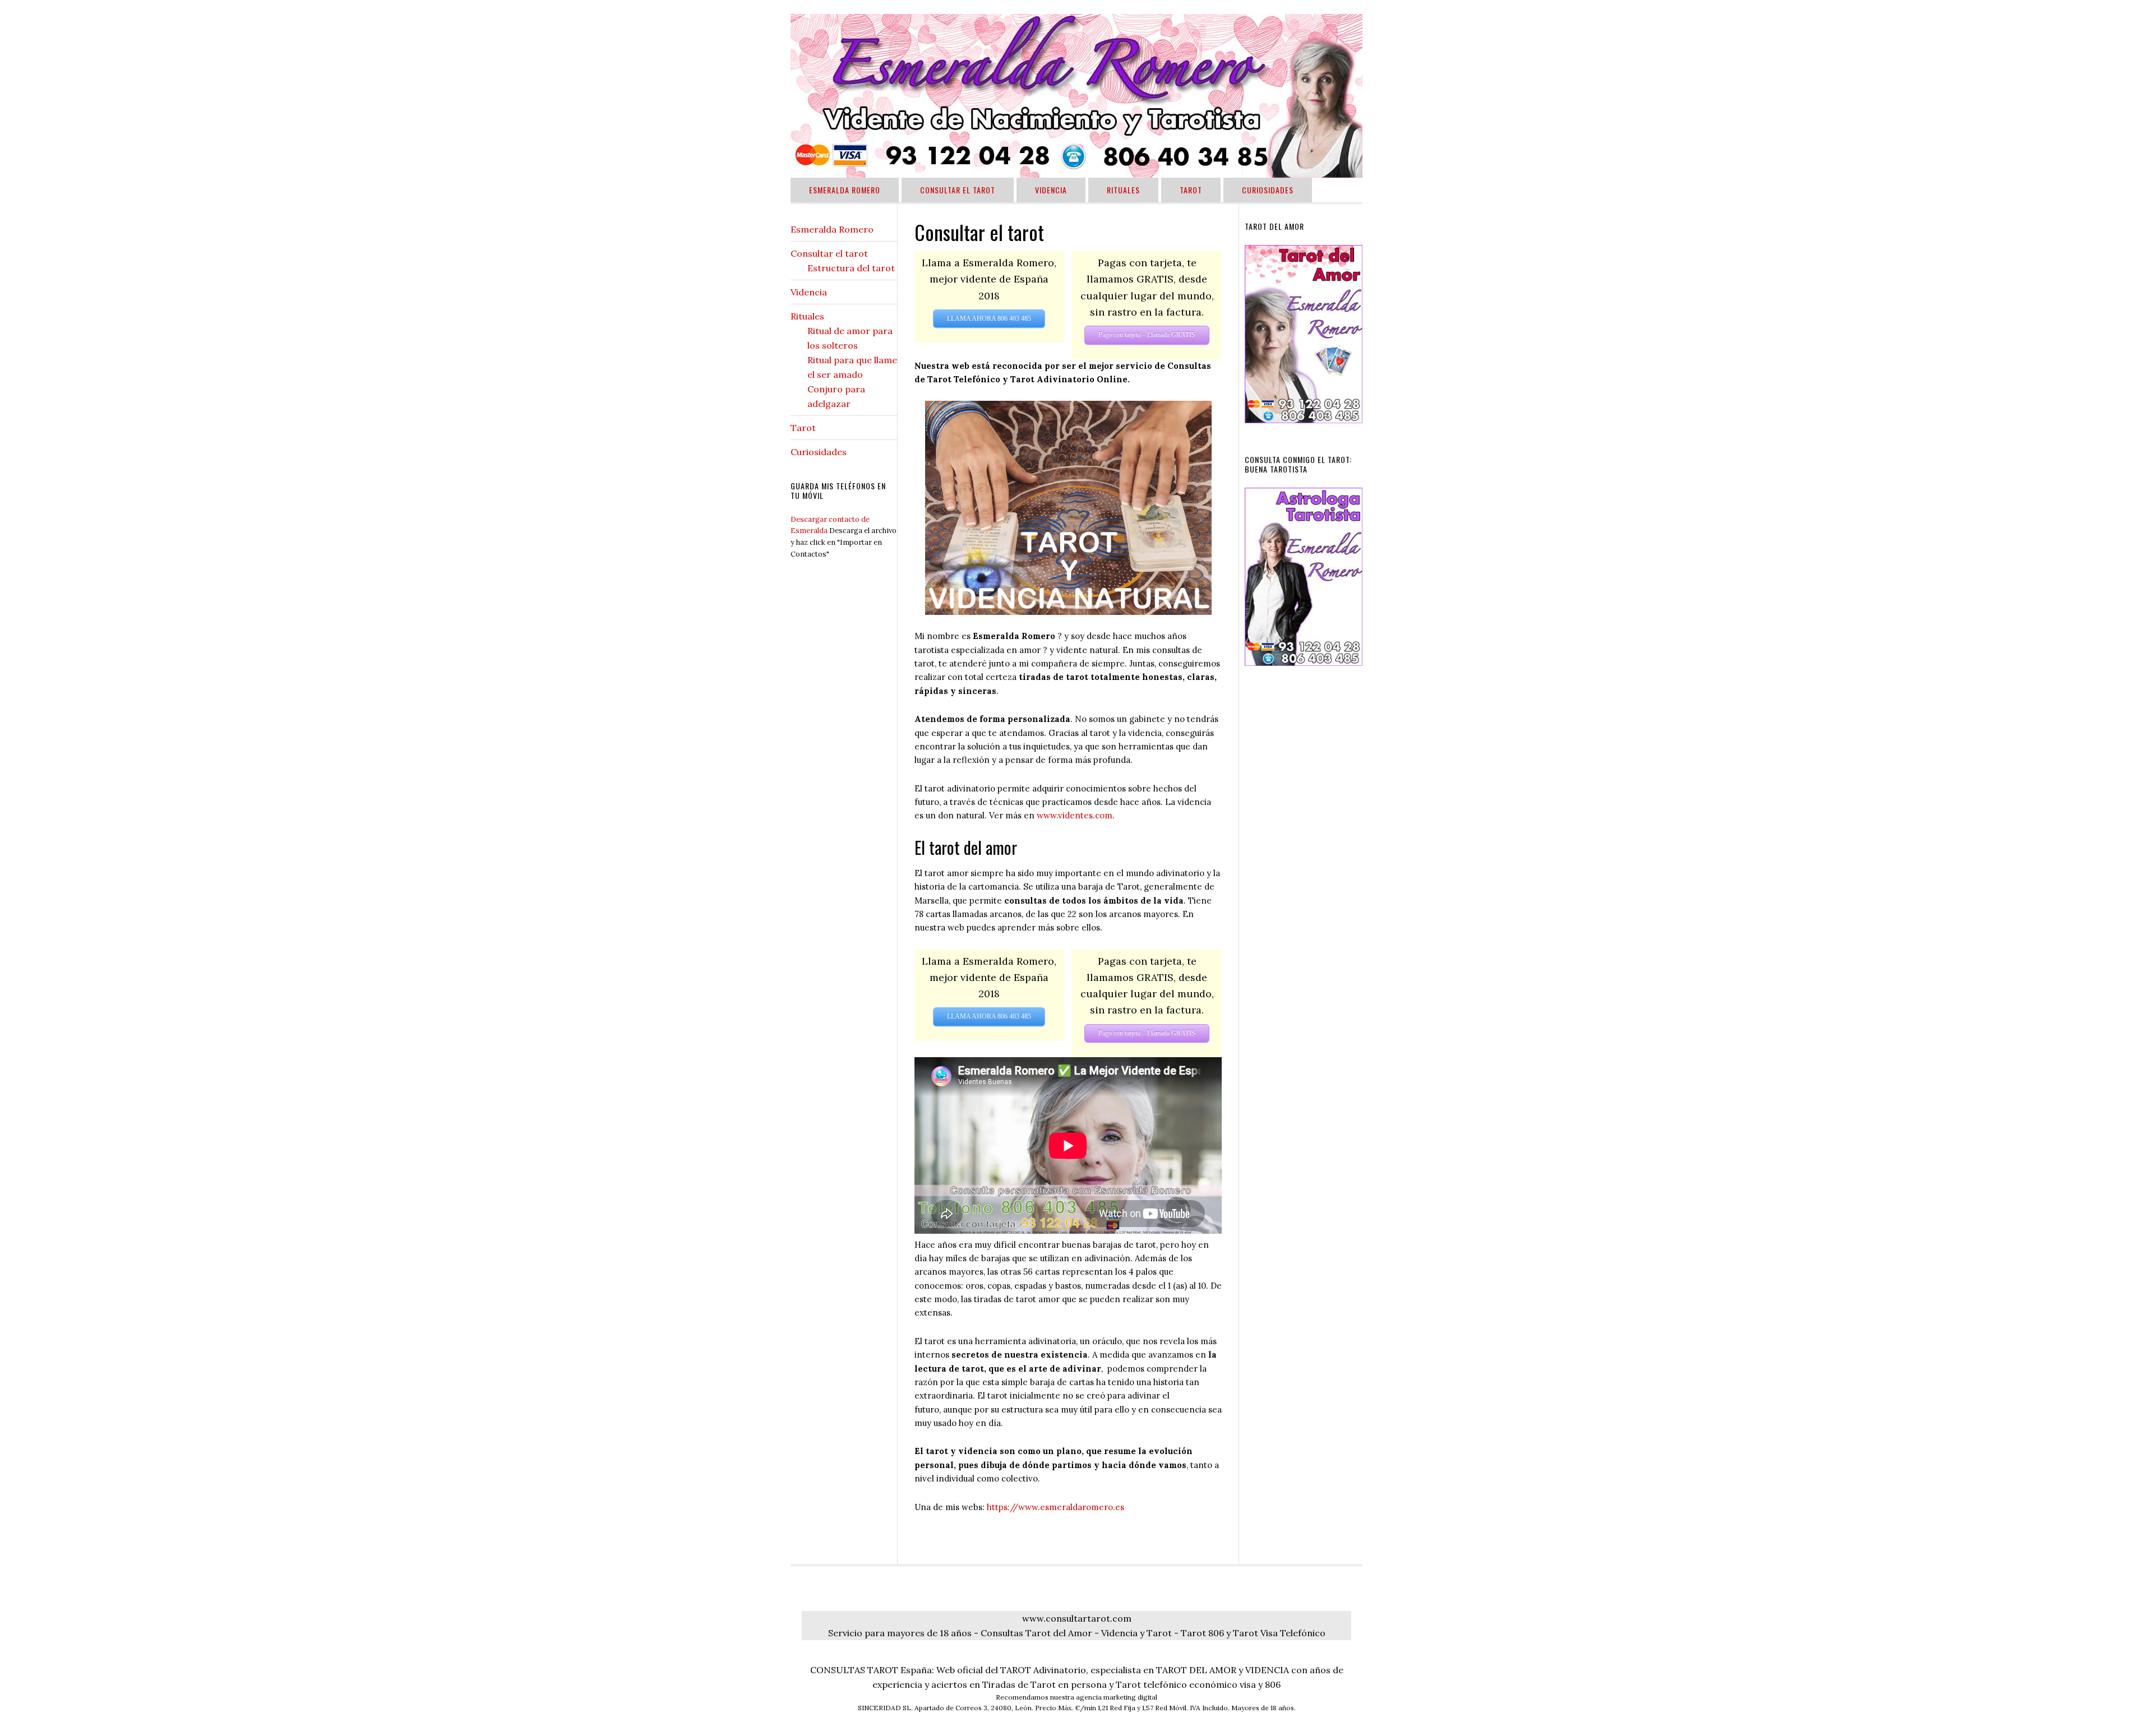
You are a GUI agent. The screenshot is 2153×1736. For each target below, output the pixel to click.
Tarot (803, 428)
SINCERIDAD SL (884, 1708)
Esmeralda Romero (832, 229)
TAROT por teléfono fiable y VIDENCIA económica (1076, 96)
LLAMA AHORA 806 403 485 (989, 318)
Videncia (809, 292)
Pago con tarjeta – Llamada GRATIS (1147, 335)
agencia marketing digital (1117, 1697)
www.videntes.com (1075, 815)
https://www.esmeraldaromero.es (1055, 1507)
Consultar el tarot (829, 253)
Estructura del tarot (851, 268)
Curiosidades (819, 452)
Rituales (807, 316)
